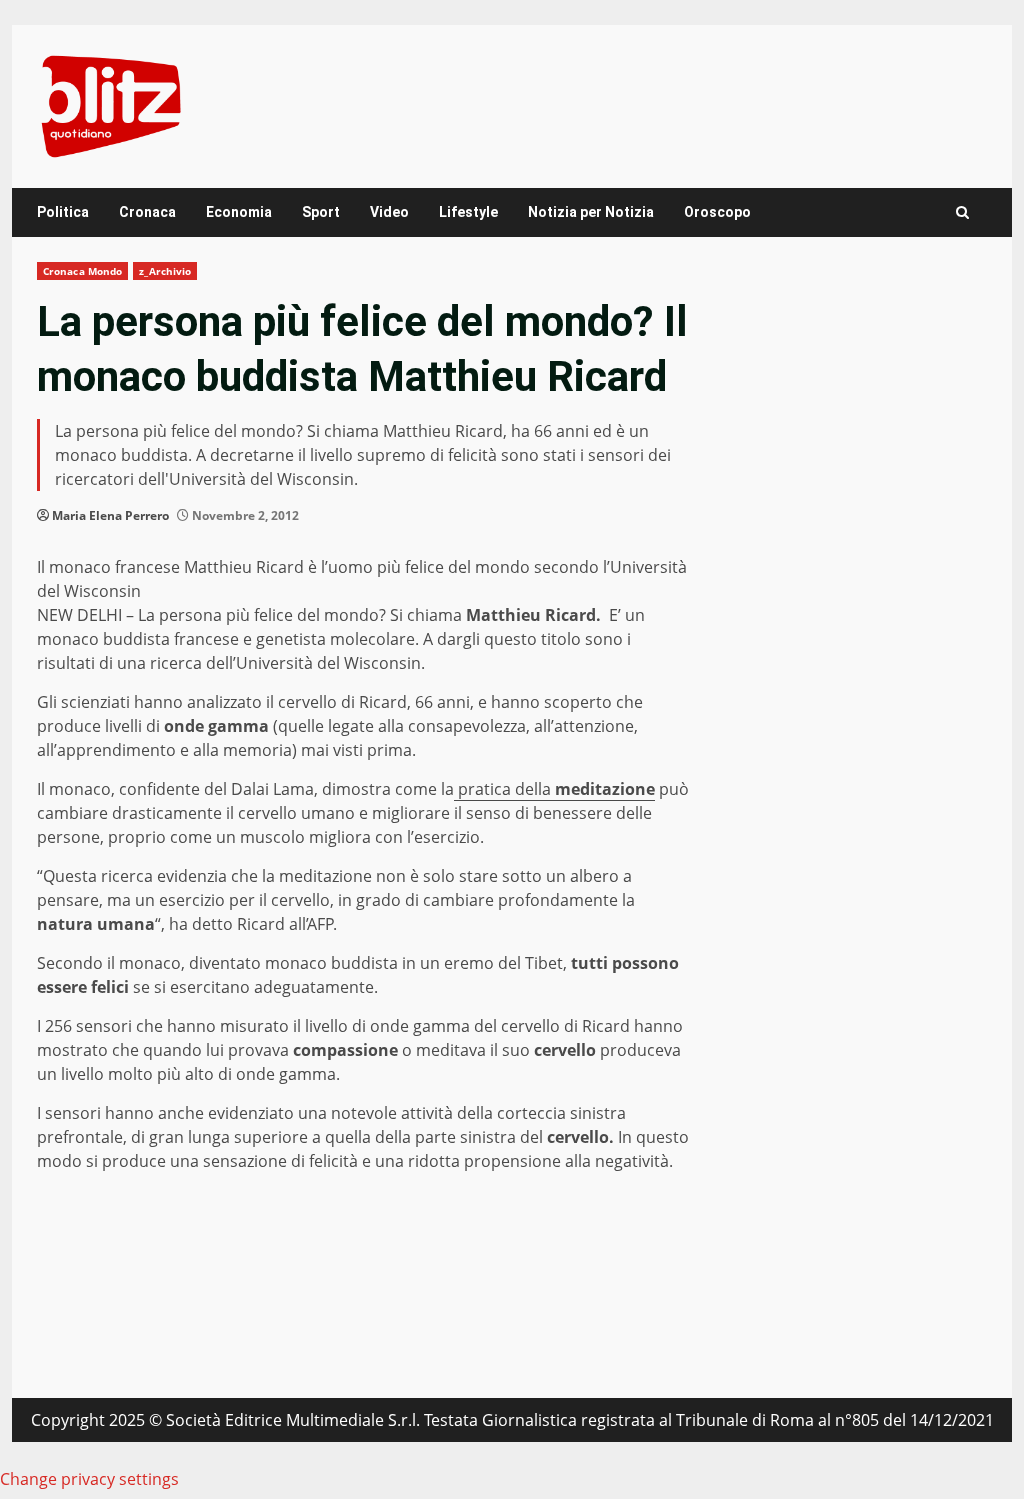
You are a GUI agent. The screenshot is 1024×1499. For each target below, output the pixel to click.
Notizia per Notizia (591, 212)
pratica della (554, 789)
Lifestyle (468, 212)
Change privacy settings (89, 1479)
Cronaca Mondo (82, 271)
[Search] (962, 212)
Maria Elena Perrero (110, 515)
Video (389, 212)
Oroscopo (717, 212)
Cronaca (147, 212)
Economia (239, 212)
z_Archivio (165, 271)
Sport (321, 212)
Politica (63, 212)
